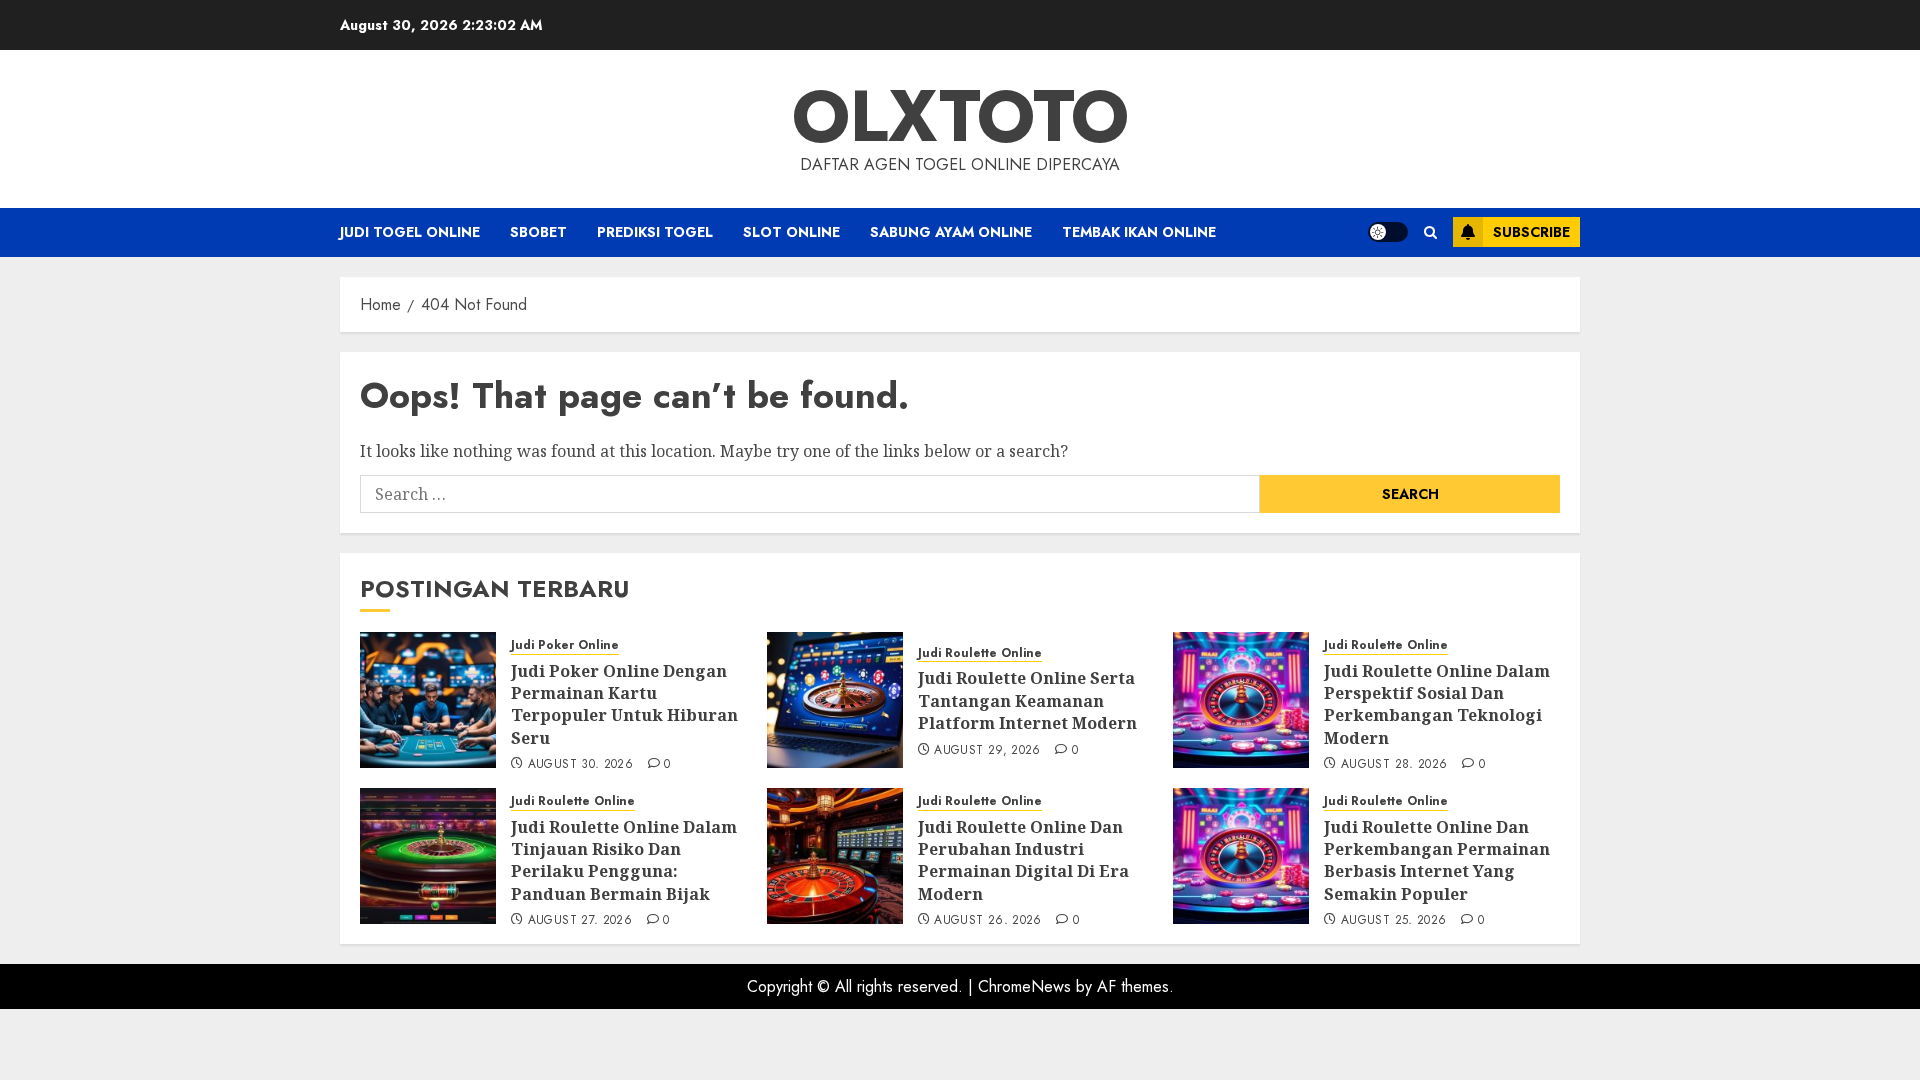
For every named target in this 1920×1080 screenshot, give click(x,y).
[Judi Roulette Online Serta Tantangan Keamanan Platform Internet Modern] (835, 700)
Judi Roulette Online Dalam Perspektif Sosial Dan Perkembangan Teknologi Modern (1437, 704)
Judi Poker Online (565, 645)
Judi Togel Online (410, 232)
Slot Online (791, 232)
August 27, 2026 (580, 921)
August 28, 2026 (1394, 765)
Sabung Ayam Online (951, 232)
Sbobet (538, 232)
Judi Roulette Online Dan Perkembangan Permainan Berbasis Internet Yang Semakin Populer (1437, 860)
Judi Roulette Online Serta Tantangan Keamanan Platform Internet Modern (1027, 700)
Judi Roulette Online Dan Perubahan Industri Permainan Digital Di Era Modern (1023, 860)
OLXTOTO (960, 116)
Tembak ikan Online (1139, 232)
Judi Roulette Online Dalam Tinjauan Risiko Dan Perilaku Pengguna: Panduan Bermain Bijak (624, 860)
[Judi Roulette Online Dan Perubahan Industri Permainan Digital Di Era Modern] (835, 856)
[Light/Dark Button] (1388, 232)
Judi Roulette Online (980, 653)
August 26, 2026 (987, 921)
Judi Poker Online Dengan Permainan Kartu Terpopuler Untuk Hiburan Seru (624, 704)
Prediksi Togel (655, 232)
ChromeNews (1024, 986)
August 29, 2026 (987, 751)
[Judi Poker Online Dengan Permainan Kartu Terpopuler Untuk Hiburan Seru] (428, 700)
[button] (1430, 232)
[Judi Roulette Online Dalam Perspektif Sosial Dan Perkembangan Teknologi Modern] (1241, 700)
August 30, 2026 (580, 765)
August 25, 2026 (1393, 921)
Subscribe (1531, 232)
